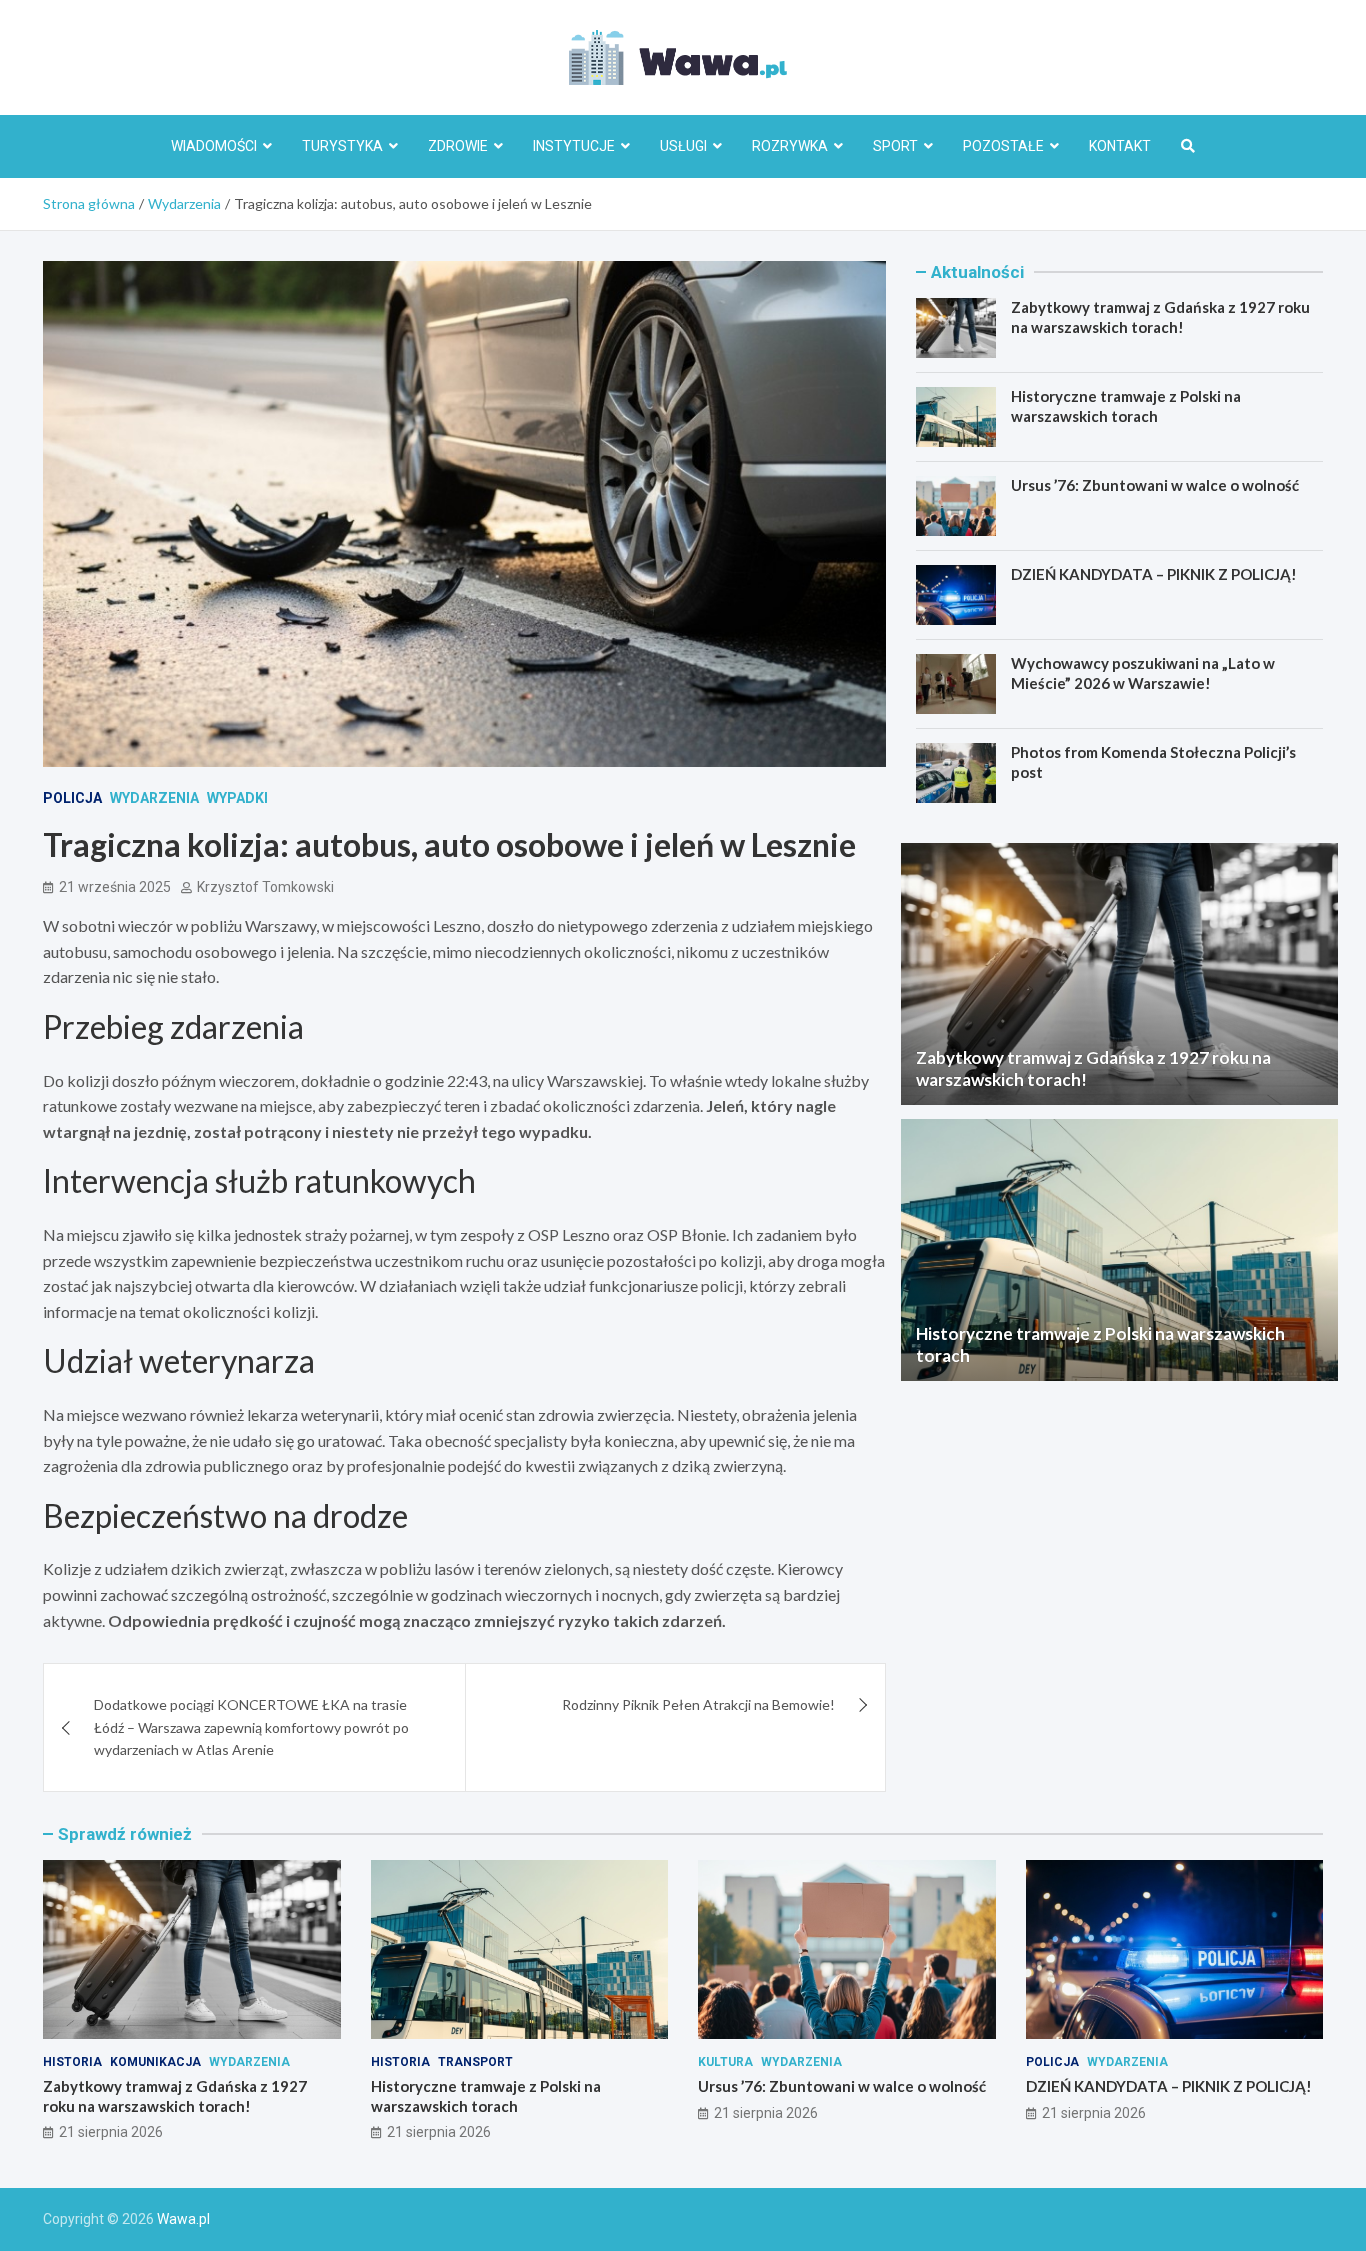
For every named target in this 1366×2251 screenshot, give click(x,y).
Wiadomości (214, 146)
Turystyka (342, 146)
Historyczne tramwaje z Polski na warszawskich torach (1126, 406)
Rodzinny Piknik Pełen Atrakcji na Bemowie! (698, 1704)
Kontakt (1120, 146)
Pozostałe (1003, 146)
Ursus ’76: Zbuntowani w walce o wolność (1155, 485)
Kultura (725, 2062)
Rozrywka (790, 146)
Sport (895, 146)
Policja (72, 798)
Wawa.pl (183, 2219)
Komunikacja (155, 2062)
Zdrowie (458, 146)
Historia (72, 2062)
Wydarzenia (154, 798)
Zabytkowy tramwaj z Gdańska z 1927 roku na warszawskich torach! (1160, 317)
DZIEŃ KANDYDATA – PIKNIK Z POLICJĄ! (1154, 574)
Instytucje (574, 146)
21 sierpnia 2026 (111, 2132)
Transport (475, 2062)
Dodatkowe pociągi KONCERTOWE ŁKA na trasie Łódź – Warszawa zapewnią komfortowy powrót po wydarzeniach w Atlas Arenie (251, 1727)
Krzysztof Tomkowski (265, 887)
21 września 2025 (115, 887)
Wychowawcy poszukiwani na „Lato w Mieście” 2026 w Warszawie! (1143, 673)
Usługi (683, 146)
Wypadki (237, 798)
